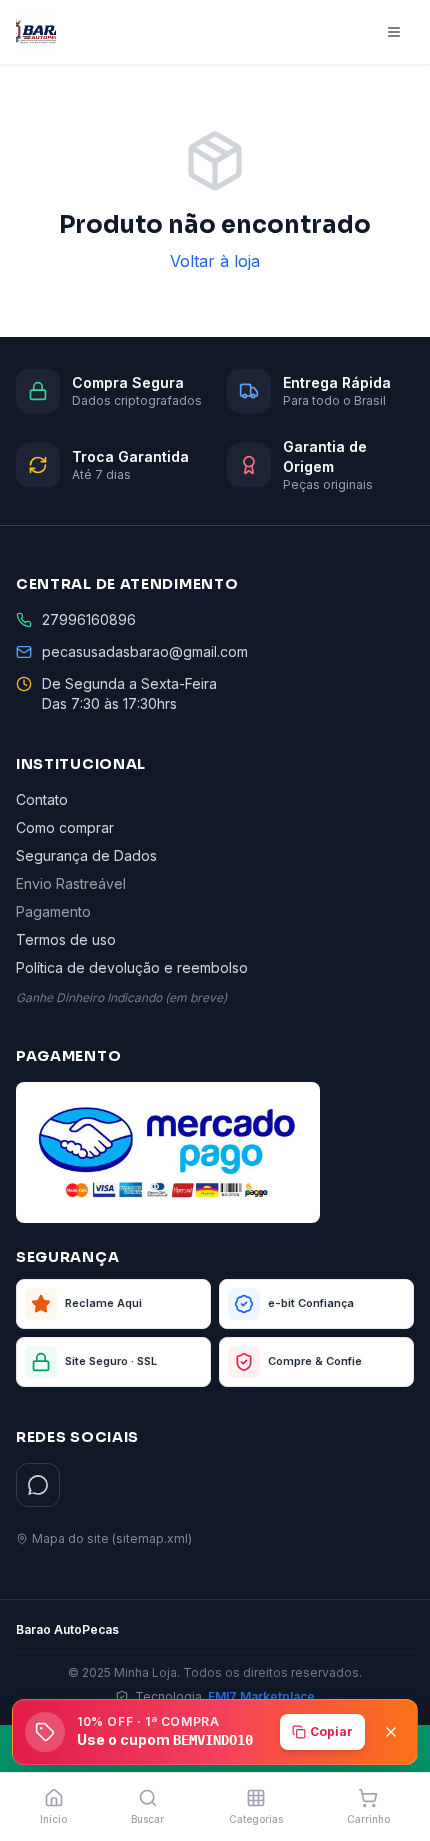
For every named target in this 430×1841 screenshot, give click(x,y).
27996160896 (89, 619)
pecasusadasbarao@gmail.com (145, 651)
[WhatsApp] (38, 1485)
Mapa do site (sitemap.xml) (112, 1538)
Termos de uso (66, 939)
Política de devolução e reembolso (132, 967)
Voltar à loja (215, 261)
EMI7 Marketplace (261, 1696)
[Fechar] (391, 1732)
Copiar (331, 1731)
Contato (42, 799)
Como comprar (65, 827)
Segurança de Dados (86, 855)
